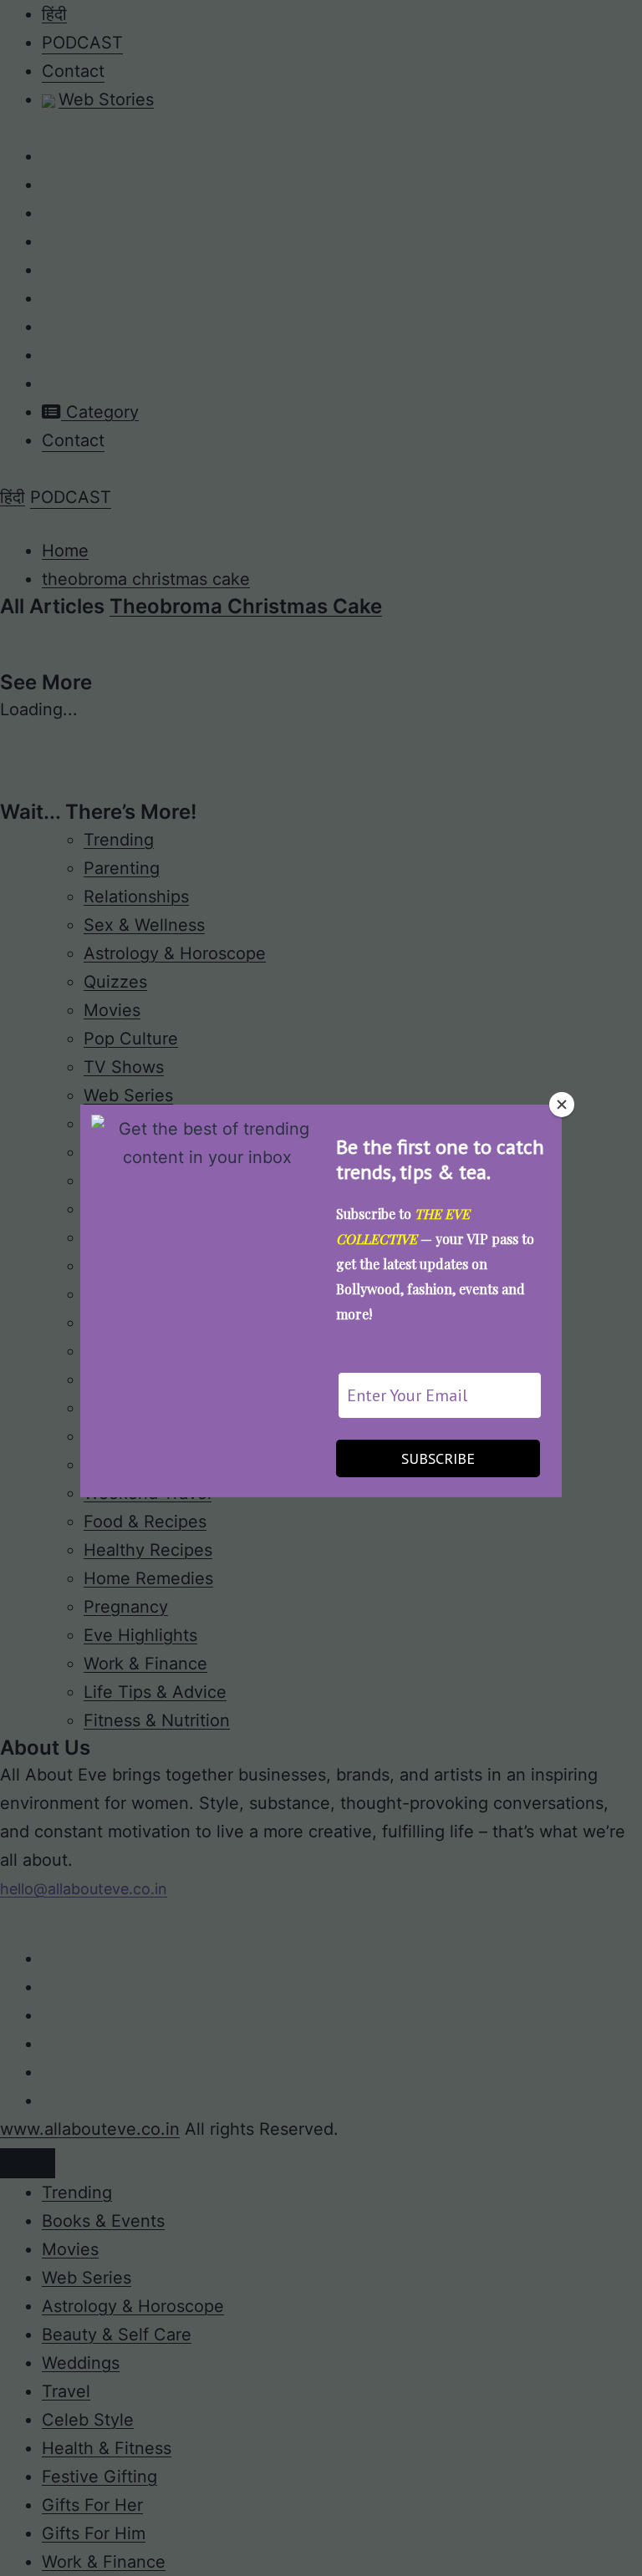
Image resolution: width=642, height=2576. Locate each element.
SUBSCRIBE (438, 1458)
